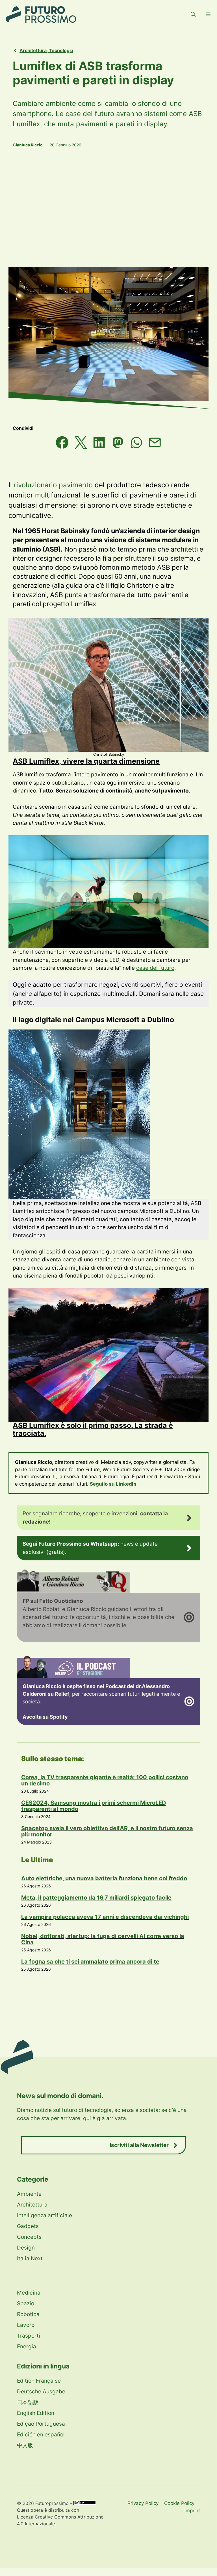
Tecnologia (61, 50)
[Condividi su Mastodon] (118, 444)
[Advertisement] (108, 207)
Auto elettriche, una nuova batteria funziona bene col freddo (104, 1878)
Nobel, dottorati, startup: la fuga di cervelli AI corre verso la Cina (103, 1939)
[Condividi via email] (155, 444)
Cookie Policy (179, 2503)
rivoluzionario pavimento (53, 485)
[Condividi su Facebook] (62, 444)
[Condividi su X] (81, 444)
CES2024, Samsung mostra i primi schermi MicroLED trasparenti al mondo (94, 1806)
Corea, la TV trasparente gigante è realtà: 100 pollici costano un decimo (105, 1780)
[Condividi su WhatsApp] (136, 444)
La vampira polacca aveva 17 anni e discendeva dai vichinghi (105, 1917)
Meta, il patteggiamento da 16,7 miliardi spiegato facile (96, 1898)
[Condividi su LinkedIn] (99, 444)
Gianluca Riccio (28, 145)
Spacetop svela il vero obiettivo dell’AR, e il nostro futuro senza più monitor (107, 1831)
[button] (193, 14)
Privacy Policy (143, 2503)
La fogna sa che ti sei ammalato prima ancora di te (90, 1962)
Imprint (192, 2511)
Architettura (33, 50)
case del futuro (155, 968)
